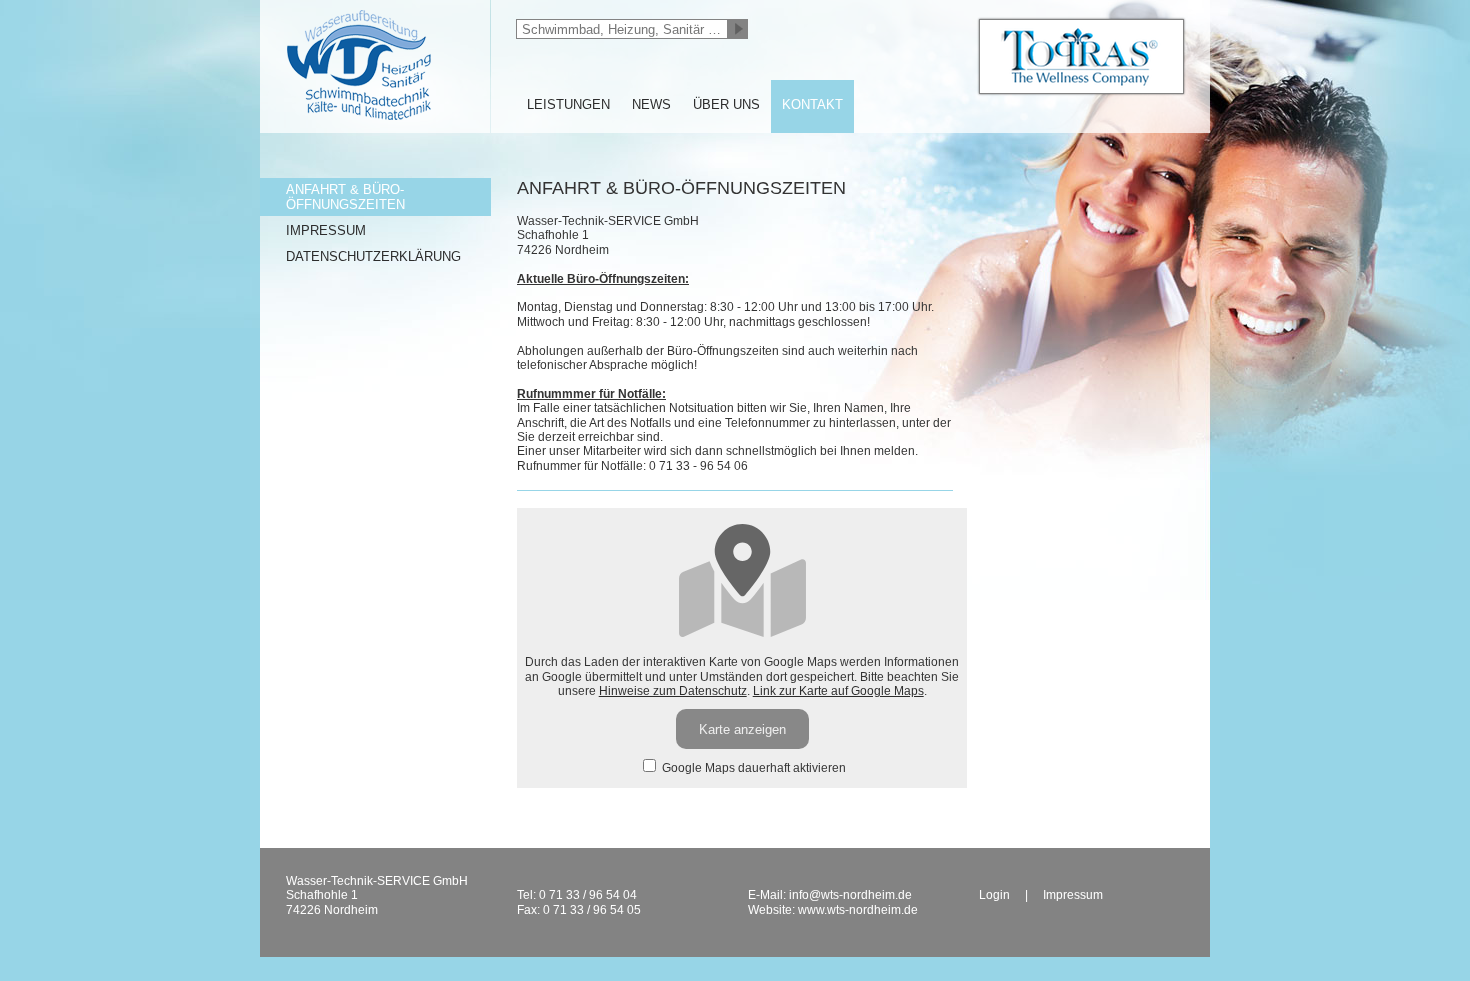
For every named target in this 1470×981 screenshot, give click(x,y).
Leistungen (568, 104)
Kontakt (812, 104)
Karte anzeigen (742, 729)
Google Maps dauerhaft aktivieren (752, 768)
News (651, 104)
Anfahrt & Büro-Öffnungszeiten (345, 197)
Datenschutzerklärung (373, 256)
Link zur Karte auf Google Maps (838, 691)
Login (994, 895)
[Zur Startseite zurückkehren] (375, 7)
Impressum (326, 230)
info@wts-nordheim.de (850, 895)
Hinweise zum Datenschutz (673, 691)
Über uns (726, 104)
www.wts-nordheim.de (858, 910)
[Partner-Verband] (1081, 56)
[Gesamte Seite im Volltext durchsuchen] (738, 29)
